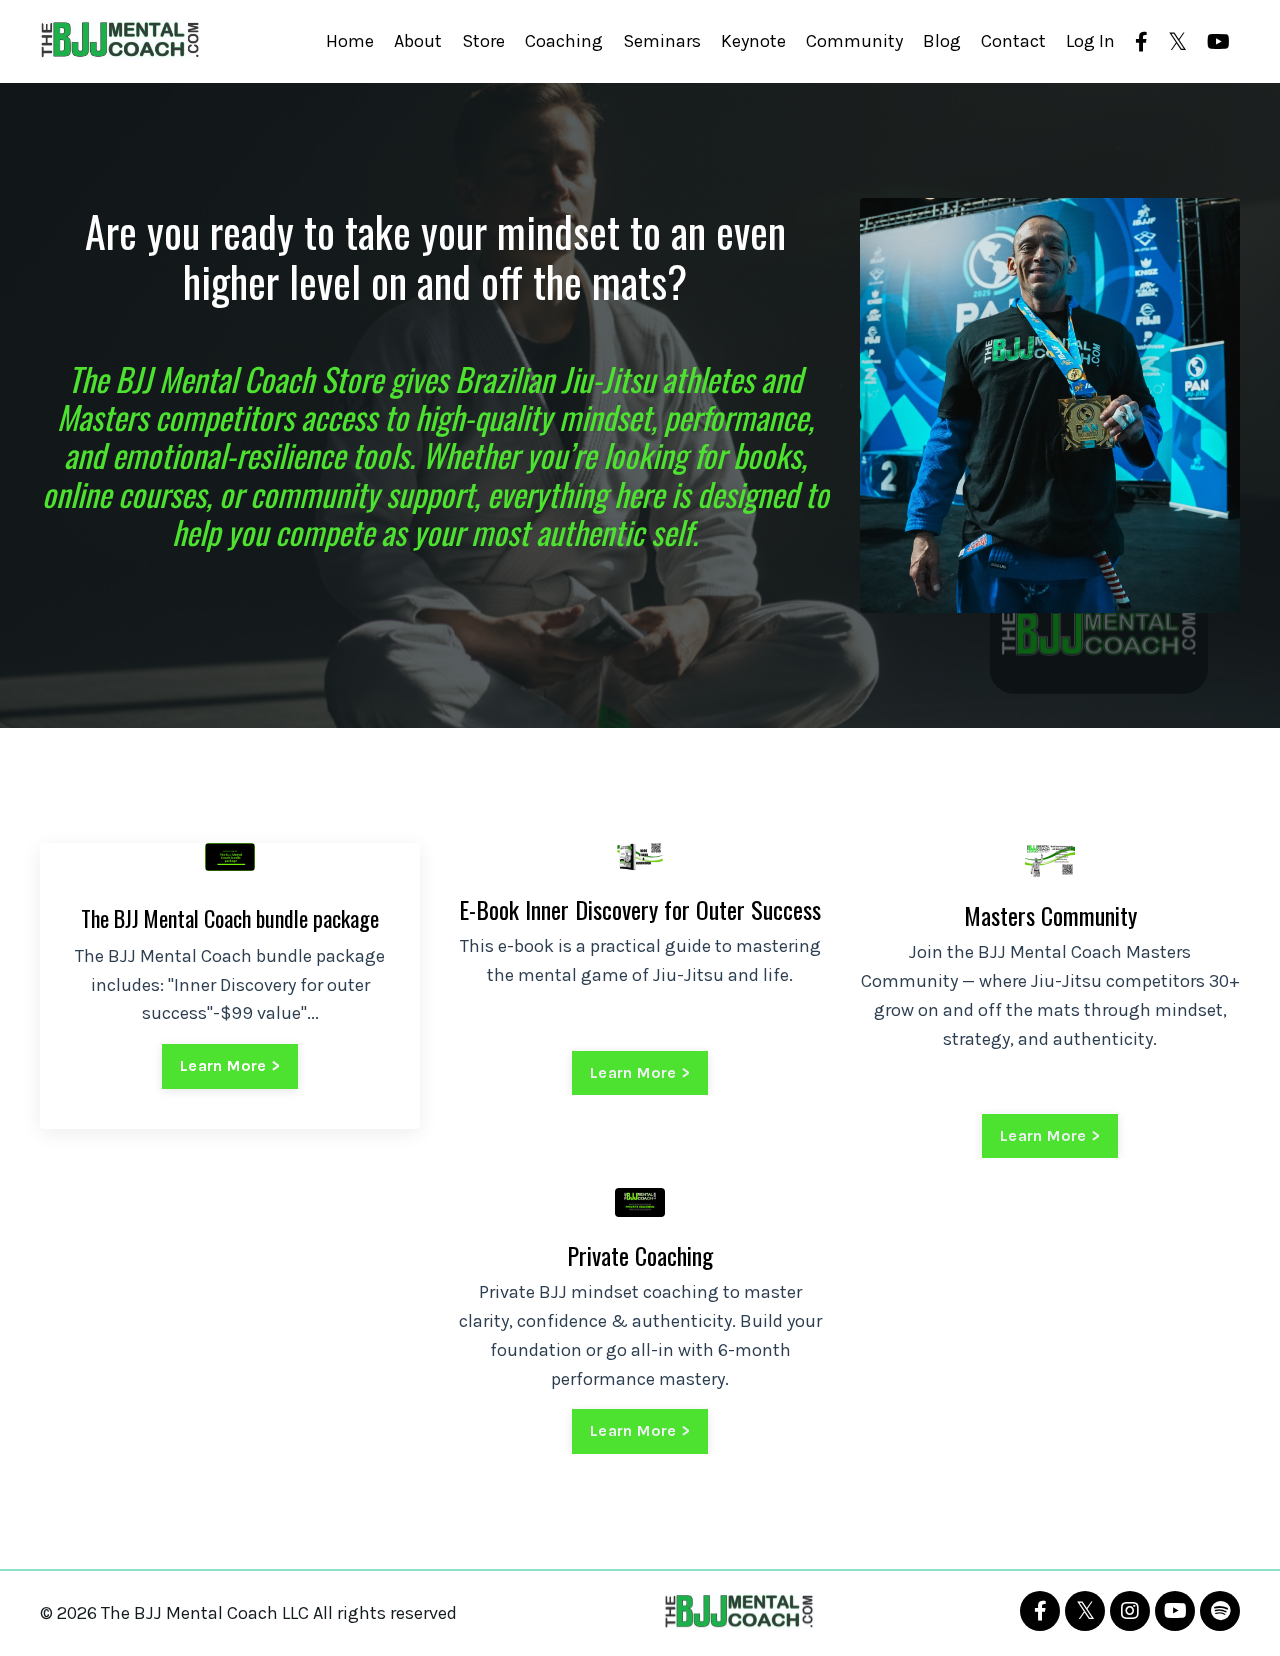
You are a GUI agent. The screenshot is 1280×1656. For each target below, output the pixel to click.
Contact (1013, 41)
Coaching (564, 41)
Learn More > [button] (230, 1065)
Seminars (662, 41)
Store (483, 41)
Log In (1090, 41)
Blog (942, 41)
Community (854, 41)
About (418, 41)
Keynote (753, 41)
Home (350, 41)
